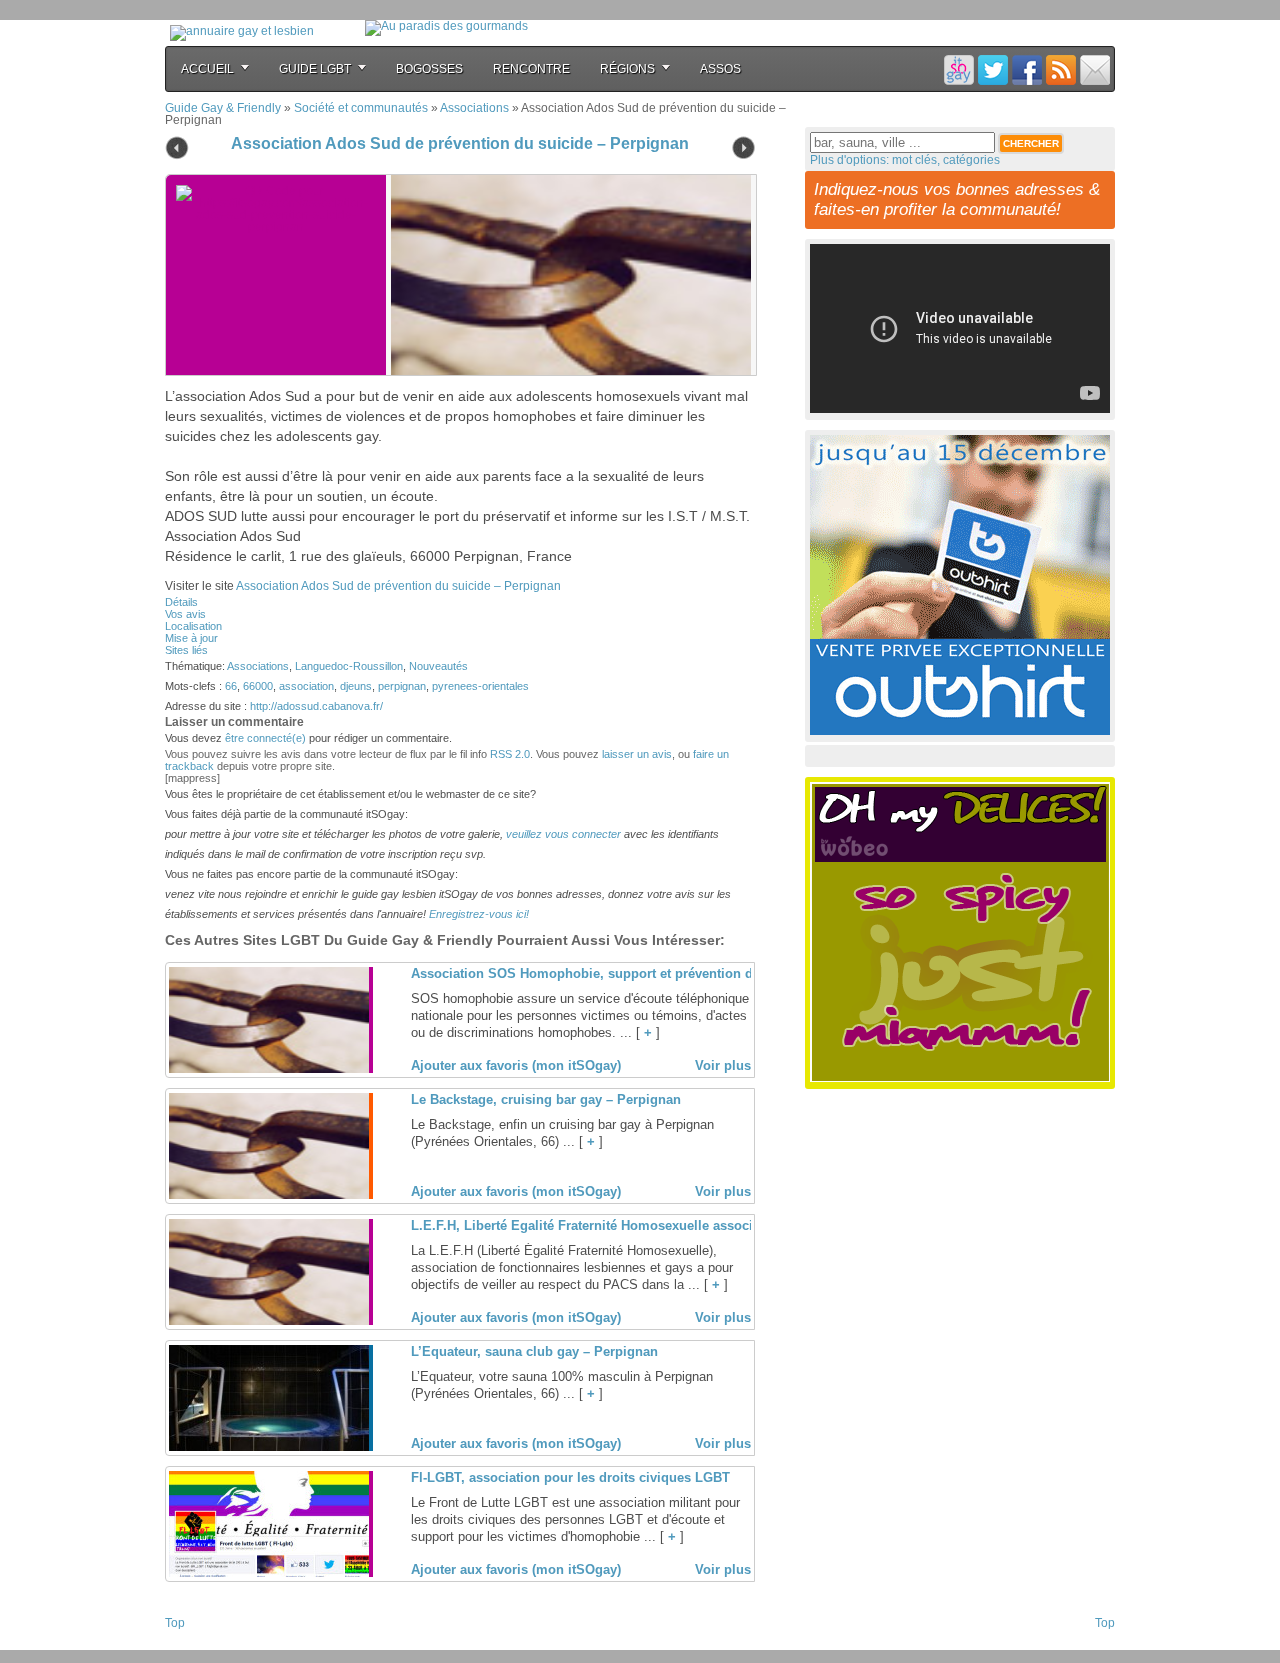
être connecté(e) (265, 738)
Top (175, 1623)
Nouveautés (438, 666)
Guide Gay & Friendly (223, 108)
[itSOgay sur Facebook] (1027, 69)
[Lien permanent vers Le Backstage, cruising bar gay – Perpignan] (269, 1195)
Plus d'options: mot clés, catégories (905, 160)
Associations (474, 108)
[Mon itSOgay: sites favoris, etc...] (959, 69)
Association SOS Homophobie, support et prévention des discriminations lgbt (653, 973)
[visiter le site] (566, 275)
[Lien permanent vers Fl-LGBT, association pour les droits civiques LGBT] (269, 1573)
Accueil (207, 69)
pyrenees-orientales (480, 686)
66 (231, 686)
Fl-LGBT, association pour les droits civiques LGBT (570, 1477)
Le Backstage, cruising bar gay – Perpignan (546, 1099)
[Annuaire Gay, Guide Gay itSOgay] (242, 31)
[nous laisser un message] (1095, 69)
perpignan (402, 686)
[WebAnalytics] (205, 1644)
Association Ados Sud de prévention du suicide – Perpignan (460, 143)
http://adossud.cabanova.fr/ (316, 706)
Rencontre (531, 69)
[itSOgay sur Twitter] (993, 69)
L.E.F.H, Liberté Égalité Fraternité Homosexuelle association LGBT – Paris (640, 1225)
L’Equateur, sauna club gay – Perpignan (534, 1351)
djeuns (356, 686)
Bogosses (429, 69)
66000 (258, 686)
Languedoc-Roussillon (349, 666)
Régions (627, 69)
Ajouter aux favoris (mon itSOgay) (516, 1065)
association (306, 686)
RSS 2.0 (510, 754)
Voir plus (723, 1065)
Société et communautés (361, 108)
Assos (720, 69)
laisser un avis (637, 754)
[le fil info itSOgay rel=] (1061, 69)
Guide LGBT (315, 69)
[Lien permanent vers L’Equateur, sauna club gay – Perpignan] (269, 1447)
